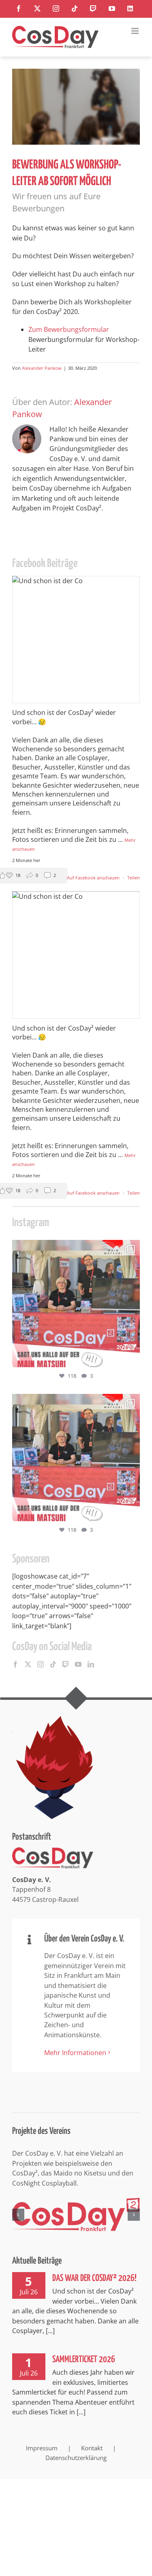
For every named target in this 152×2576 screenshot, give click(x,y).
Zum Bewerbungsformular (69, 329)
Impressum (42, 2448)
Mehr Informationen (75, 2053)
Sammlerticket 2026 (84, 2360)
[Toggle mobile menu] (136, 31)
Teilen (134, 878)
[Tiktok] (53, 1664)
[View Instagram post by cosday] (132, 1357)
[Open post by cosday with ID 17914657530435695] (76, 1304)
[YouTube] (78, 1664)
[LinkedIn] (91, 1664)
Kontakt (92, 2448)
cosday (75, 1248)
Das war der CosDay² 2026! (94, 2278)
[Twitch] (66, 1664)
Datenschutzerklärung (76, 2458)
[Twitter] (28, 1664)
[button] (18, 2215)
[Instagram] (41, 1664)
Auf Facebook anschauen (94, 878)
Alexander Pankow (42, 368)
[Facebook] (15, 1664)
